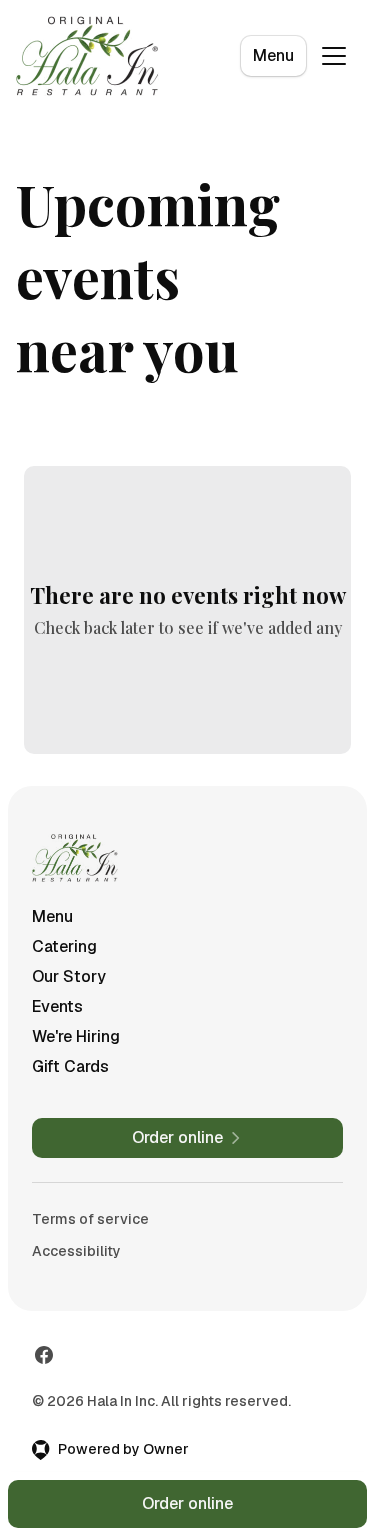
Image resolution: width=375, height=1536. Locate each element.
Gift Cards (70, 1066)
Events (57, 1006)
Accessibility (76, 1251)
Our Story (69, 976)
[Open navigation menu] (334, 56)
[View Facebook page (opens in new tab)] (44, 1355)
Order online (187, 1503)
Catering (64, 946)
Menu (273, 55)
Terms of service (90, 1219)
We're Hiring (76, 1036)
